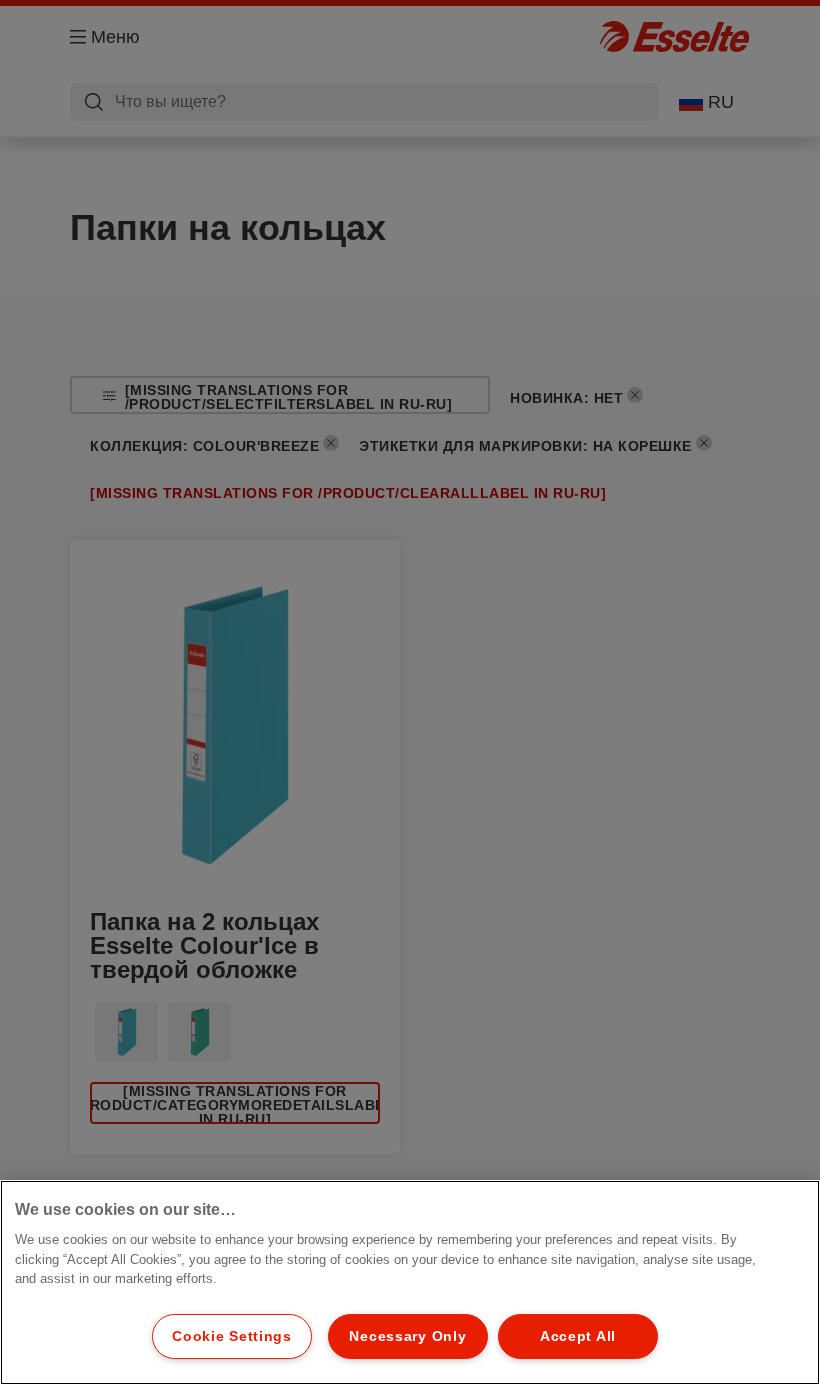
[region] (410, 1282)
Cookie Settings (232, 1336)
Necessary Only (407, 1336)
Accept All (578, 1336)
